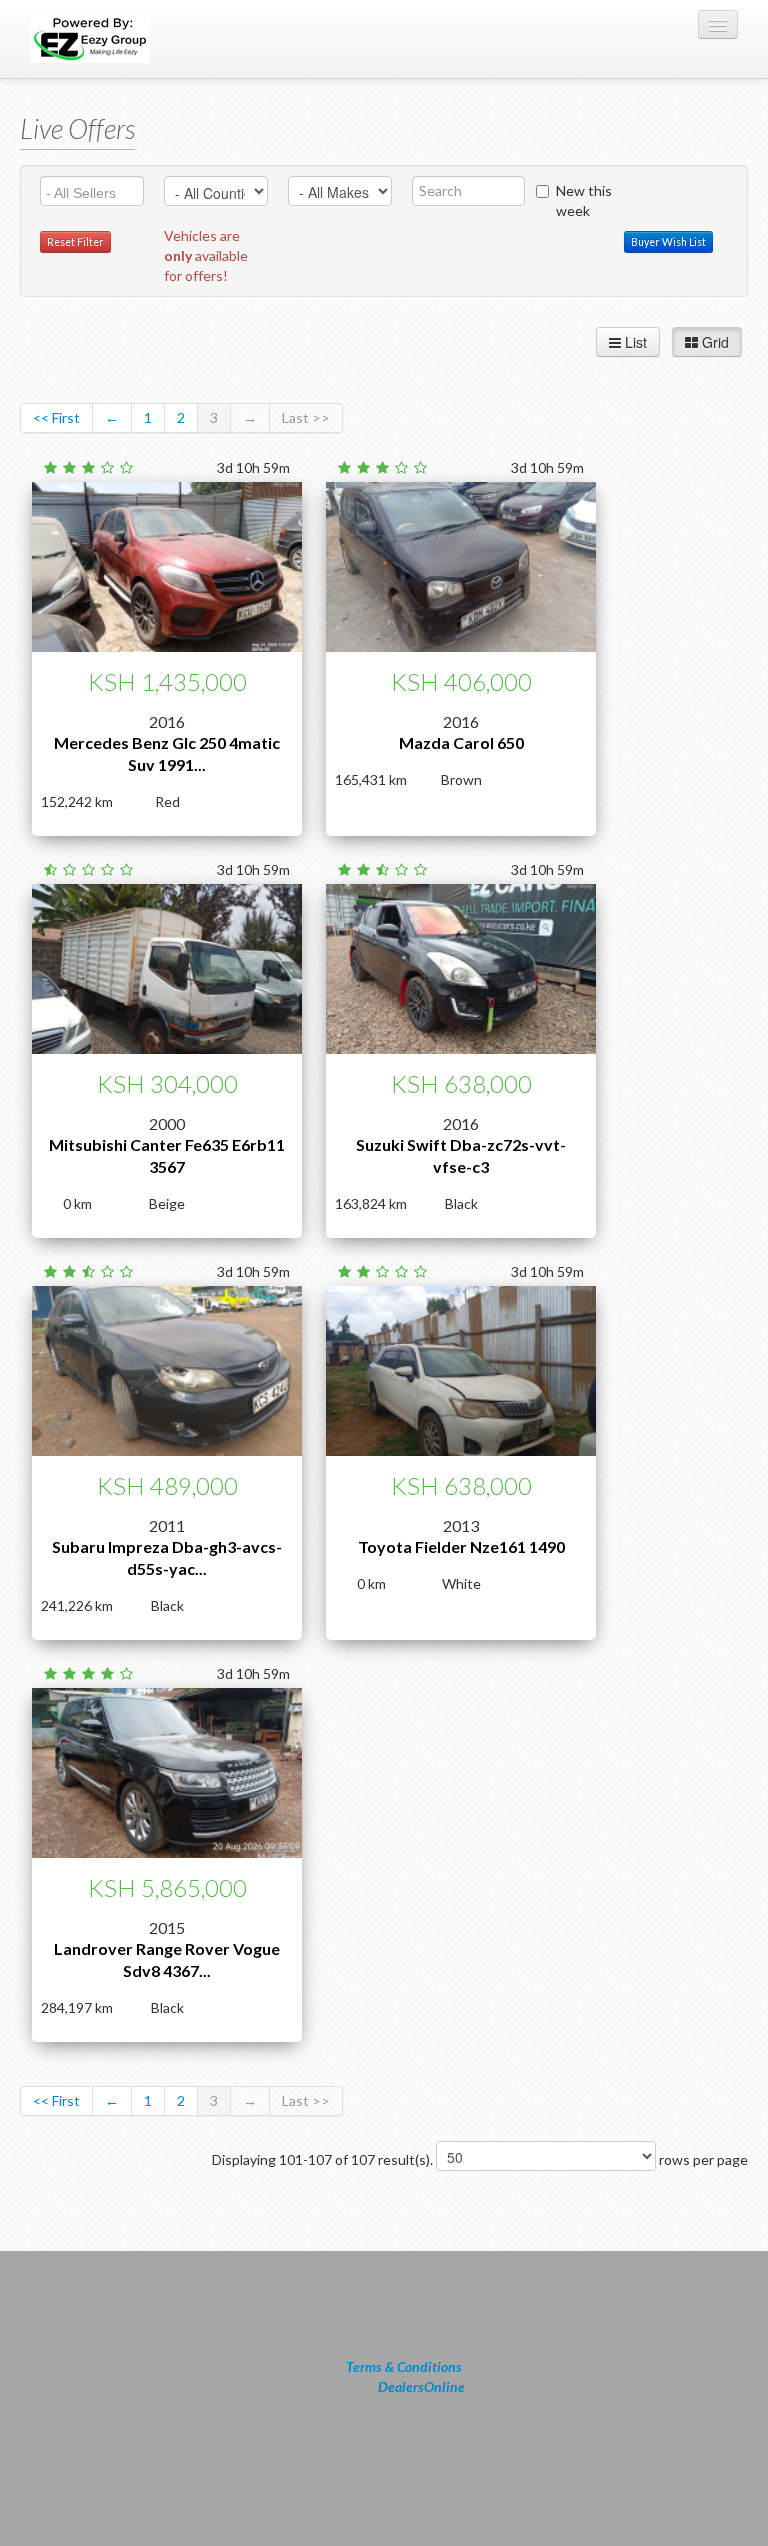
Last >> (306, 417)
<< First (56, 417)
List (634, 342)
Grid (713, 342)
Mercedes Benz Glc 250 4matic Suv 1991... (167, 753)
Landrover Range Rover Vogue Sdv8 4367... (167, 1959)
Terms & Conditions (404, 2366)
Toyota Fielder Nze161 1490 (461, 1546)
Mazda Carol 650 (461, 742)
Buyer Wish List (668, 242)
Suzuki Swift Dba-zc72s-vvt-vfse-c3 (461, 1155)
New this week (584, 200)
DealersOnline (421, 2386)
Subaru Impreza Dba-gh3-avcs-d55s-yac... (167, 1557)
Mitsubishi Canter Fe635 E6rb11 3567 (167, 1155)
